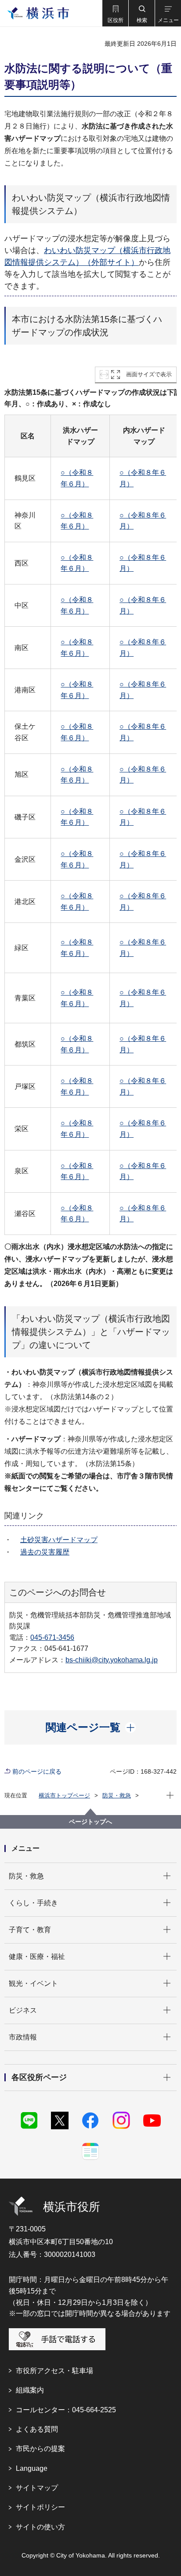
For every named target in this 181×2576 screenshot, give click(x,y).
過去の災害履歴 (45, 1552)
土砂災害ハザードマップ (59, 1540)
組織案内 (30, 2390)
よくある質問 (37, 2429)
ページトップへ (90, 1822)
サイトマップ (37, 2488)
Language (32, 2468)
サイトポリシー (40, 2507)
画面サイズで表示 (149, 374)
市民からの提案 (40, 2449)
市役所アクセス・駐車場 (54, 2371)
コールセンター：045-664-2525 (66, 2410)
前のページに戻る (37, 1771)
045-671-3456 (52, 1637)
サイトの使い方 (40, 2527)
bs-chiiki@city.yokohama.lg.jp (112, 1660)
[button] (115, 13)
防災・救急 (117, 1795)
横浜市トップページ (64, 1795)
